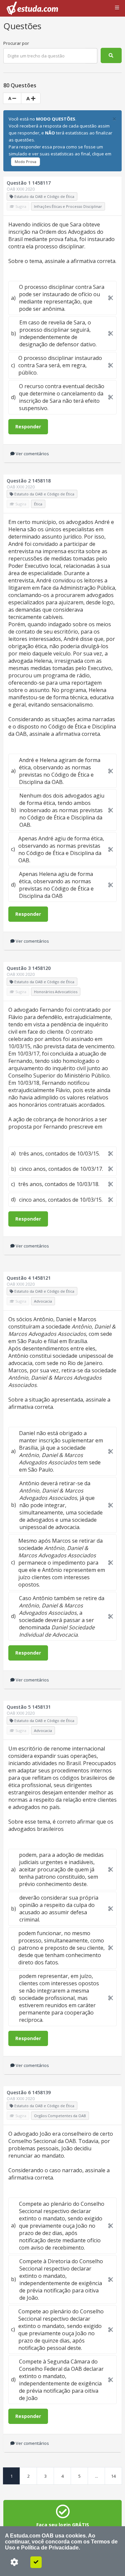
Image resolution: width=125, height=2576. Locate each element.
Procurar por (16, 43)
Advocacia (43, 1301)
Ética (38, 504)
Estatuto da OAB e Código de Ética (44, 196)
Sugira (20, 206)
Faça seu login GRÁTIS (63, 2525)
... (96, 2476)
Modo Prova (25, 162)
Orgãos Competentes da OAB (60, 2116)
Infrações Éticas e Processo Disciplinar (68, 206)
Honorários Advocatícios (56, 992)
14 (113, 2476)
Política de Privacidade (50, 2548)
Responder (28, 427)
